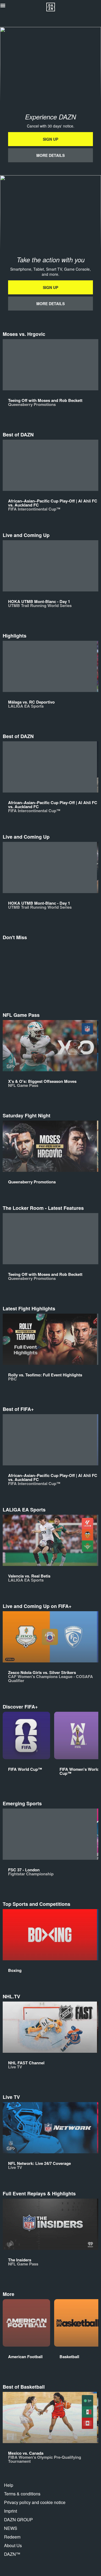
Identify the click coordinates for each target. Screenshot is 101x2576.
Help (9, 2485)
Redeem (12, 2537)
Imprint (11, 2511)
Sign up (50, 139)
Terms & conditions (22, 2494)
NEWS (11, 2528)
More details (50, 155)
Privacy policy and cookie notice (35, 2502)
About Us (13, 2545)
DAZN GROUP (18, 2520)
